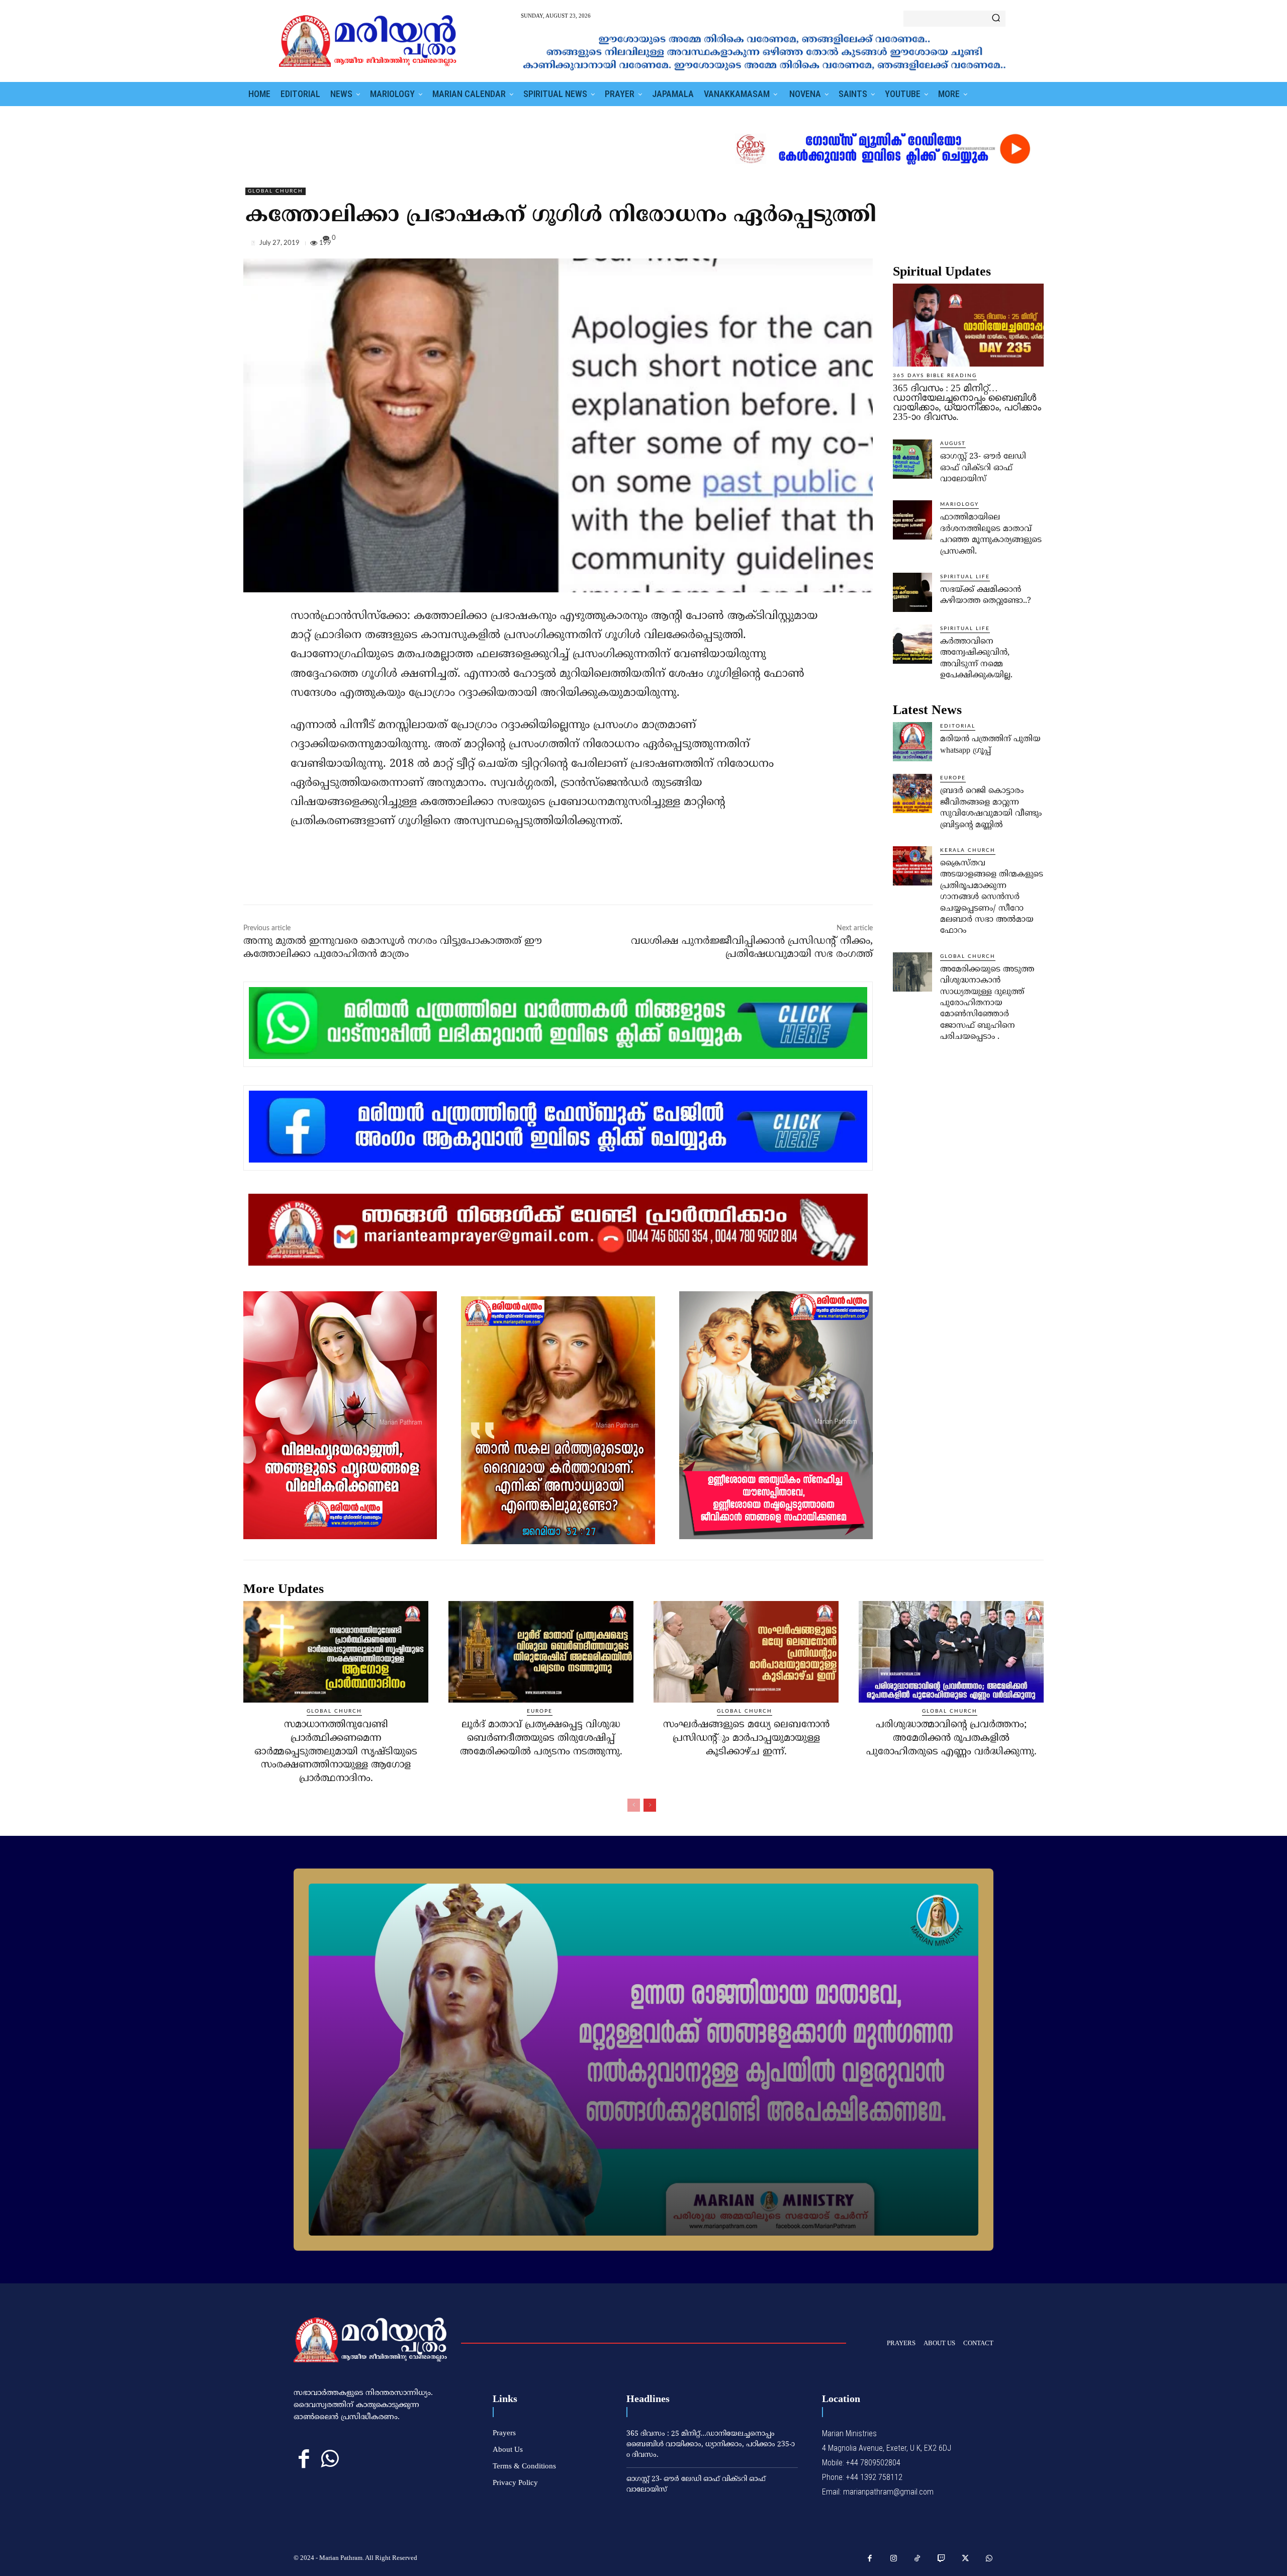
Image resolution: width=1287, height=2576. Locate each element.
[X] (987, 245)
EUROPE (953, 778)
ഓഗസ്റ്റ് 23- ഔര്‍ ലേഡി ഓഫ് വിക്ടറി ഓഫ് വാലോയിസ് (983, 468)
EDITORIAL (958, 726)
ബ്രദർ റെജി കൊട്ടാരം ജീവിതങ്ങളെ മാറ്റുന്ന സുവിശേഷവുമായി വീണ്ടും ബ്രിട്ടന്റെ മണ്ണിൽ (991, 808)
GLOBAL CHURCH (275, 191)
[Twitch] (942, 2559)
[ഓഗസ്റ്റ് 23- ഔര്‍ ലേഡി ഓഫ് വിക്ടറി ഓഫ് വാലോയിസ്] (912, 459)
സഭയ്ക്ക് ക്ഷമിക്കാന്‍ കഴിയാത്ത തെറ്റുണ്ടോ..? (986, 595)
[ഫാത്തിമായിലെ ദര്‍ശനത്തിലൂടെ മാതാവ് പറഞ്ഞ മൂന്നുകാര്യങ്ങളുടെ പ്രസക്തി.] (912, 520)
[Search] (996, 19)
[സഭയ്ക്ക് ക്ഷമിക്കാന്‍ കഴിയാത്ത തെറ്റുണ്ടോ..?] (912, 592)
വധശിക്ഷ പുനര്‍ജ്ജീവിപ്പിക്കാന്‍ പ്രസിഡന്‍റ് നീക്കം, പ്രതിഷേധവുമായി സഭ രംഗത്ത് (752, 948)
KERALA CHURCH (968, 850)
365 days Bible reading (935, 376)
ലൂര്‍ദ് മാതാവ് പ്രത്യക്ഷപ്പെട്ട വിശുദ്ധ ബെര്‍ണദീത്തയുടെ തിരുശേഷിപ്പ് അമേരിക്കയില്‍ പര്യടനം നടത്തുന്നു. (541, 1738)
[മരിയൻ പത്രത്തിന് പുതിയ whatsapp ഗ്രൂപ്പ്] (912, 742)
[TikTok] (917, 2559)
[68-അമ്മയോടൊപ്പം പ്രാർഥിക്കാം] (643, 2060)
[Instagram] (894, 2559)
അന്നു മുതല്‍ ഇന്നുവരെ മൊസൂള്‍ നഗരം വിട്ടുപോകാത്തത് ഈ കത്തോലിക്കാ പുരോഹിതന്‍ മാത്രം (393, 948)
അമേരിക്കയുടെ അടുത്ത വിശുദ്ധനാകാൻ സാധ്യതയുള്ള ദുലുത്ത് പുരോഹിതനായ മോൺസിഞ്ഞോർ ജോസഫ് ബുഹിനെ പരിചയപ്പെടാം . (987, 1003)
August (953, 443)
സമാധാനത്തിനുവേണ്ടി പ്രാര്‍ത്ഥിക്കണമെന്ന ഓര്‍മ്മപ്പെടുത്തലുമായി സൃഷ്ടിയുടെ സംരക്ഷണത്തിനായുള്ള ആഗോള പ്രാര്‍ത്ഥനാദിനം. (336, 1752)
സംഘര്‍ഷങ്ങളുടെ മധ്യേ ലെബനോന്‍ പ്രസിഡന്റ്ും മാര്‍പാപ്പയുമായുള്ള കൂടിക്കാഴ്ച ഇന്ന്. (746, 1738)
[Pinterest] (1010, 245)
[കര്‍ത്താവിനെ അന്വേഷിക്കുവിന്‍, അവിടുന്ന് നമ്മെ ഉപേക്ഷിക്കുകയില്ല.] (912, 644)
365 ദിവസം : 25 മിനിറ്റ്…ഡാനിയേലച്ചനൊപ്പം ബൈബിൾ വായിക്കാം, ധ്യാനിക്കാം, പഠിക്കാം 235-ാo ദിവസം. (967, 402)
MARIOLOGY (959, 504)
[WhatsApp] (1034, 245)
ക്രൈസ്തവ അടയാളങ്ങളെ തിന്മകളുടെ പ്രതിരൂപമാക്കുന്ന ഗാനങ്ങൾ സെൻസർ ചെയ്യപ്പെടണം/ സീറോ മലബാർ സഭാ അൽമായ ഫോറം (992, 897)
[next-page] (650, 1805)
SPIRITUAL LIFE (965, 577)
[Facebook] (964, 245)
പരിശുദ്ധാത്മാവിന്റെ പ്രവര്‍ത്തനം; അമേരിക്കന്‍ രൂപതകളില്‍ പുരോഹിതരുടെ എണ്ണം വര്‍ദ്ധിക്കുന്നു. (951, 1738)
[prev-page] (634, 1805)
